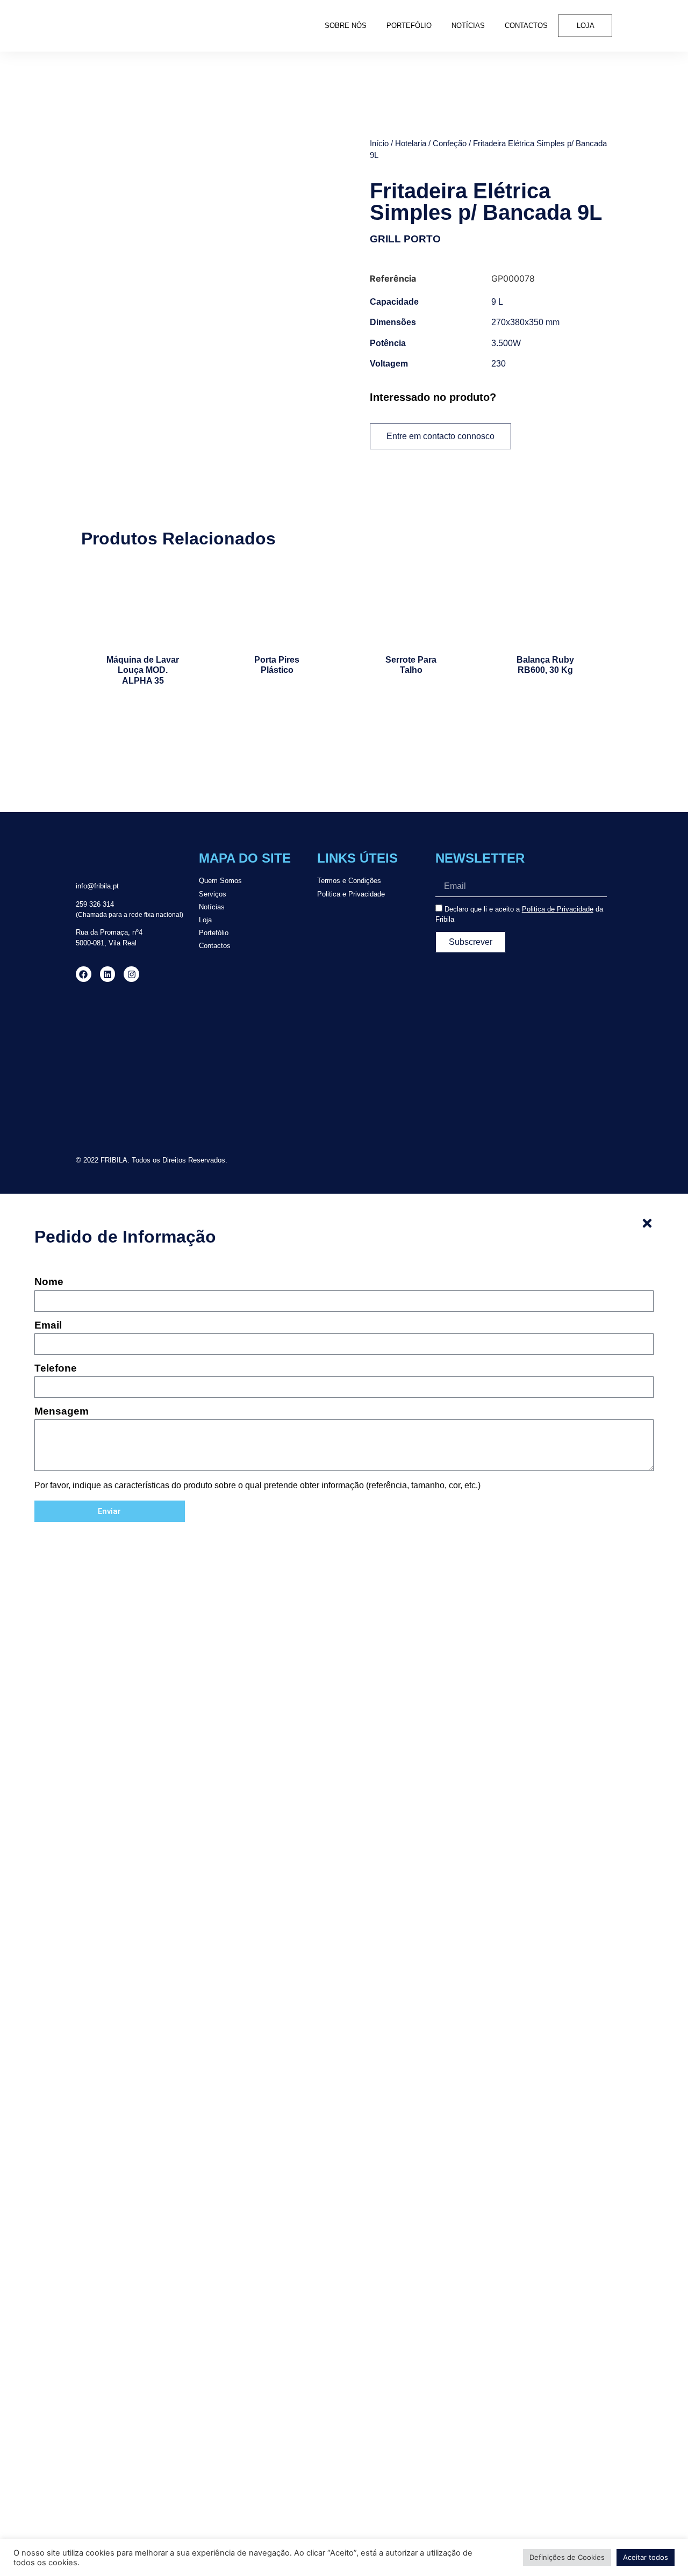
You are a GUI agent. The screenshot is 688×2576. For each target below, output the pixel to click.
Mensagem (62, 1411)
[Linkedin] (108, 974)
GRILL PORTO (405, 239)
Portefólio (409, 26)
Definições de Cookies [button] (567, 2557)
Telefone (56, 1368)
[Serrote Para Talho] (411, 604)
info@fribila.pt (97, 886)
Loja (586, 26)
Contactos (526, 26)
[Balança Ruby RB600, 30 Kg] (545, 604)
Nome (49, 1282)
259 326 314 (95, 904)
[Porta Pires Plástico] (277, 604)
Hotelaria (411, 143)
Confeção (450, 143)
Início (379, 143)
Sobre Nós (346, 26)
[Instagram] (131, 974)
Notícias (468, 26)
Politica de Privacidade (558, 909)
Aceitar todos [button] (646, 2557)
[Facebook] (84, 974)
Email (48, 1325)
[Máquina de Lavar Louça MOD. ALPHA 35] (143, 604)
